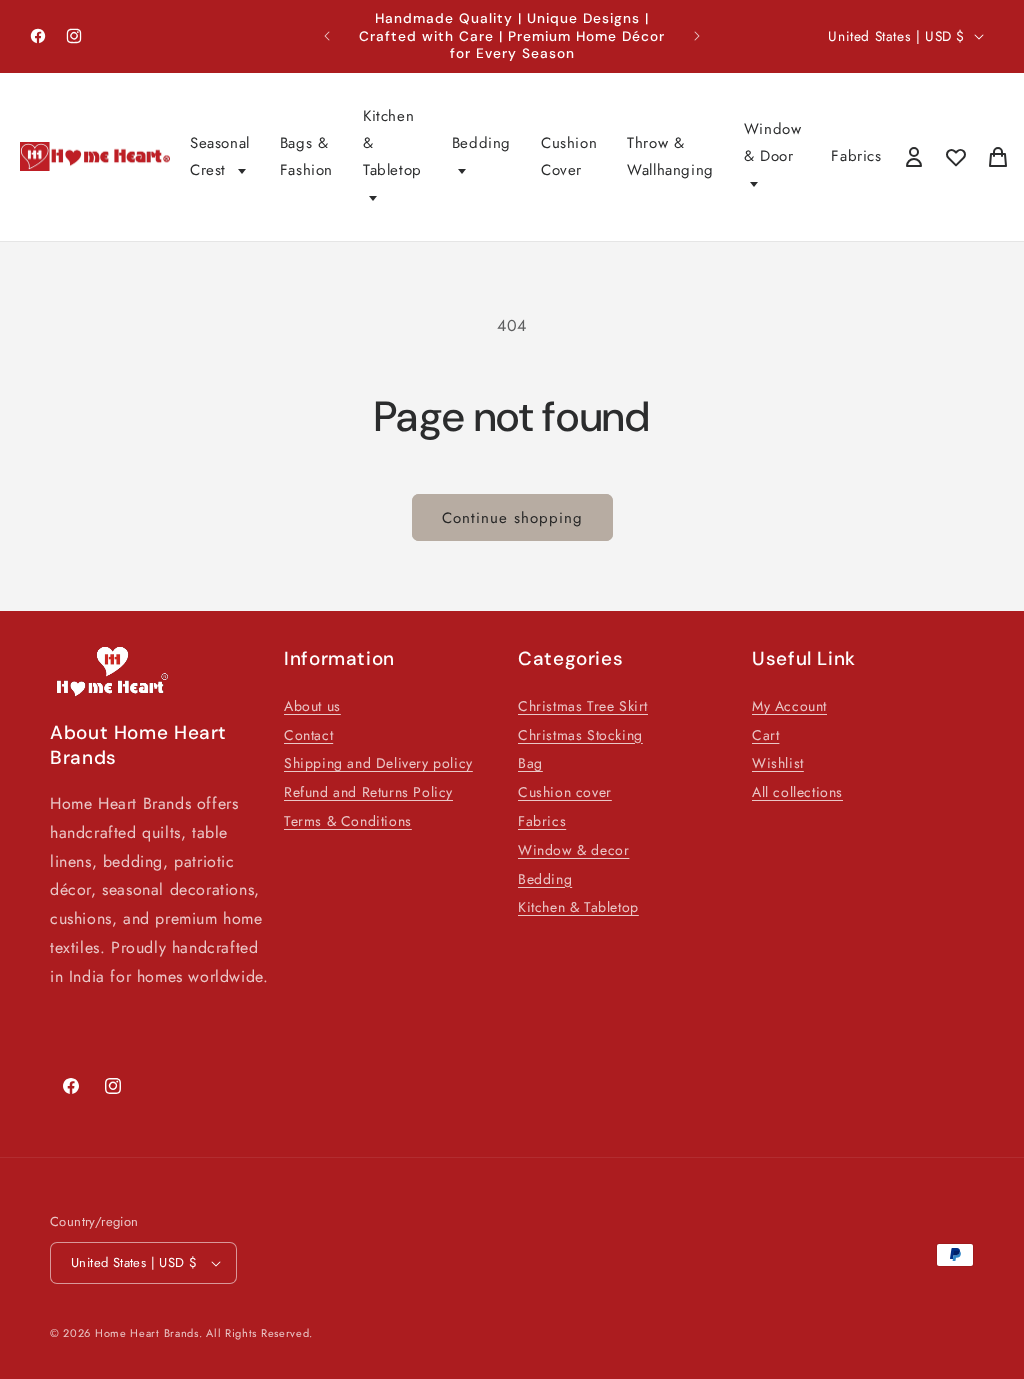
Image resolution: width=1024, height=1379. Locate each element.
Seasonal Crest (220, 156)
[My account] (914, 157)
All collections (797, 792)
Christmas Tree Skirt (583, 706)
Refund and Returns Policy (368, 792)
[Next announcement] (697, 36)
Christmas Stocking (580, 735)
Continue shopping (512, 518)
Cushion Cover (569, 156)
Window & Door (773, 142)
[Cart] (998, 157)
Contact (308, 735)
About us (312, 706)
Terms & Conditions (348, 821)
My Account (789, 706)
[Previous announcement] (327, 36)
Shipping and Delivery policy (378, 763)
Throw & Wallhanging (670, 156)
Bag (530, 763)
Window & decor (573, 850)
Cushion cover (565, 792)
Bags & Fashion (306, 156)
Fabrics (856, 156)
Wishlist (778, 763)
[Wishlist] (956, 157)
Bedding (481, 143)
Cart (765, 735)
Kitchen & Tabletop (392, 143)
